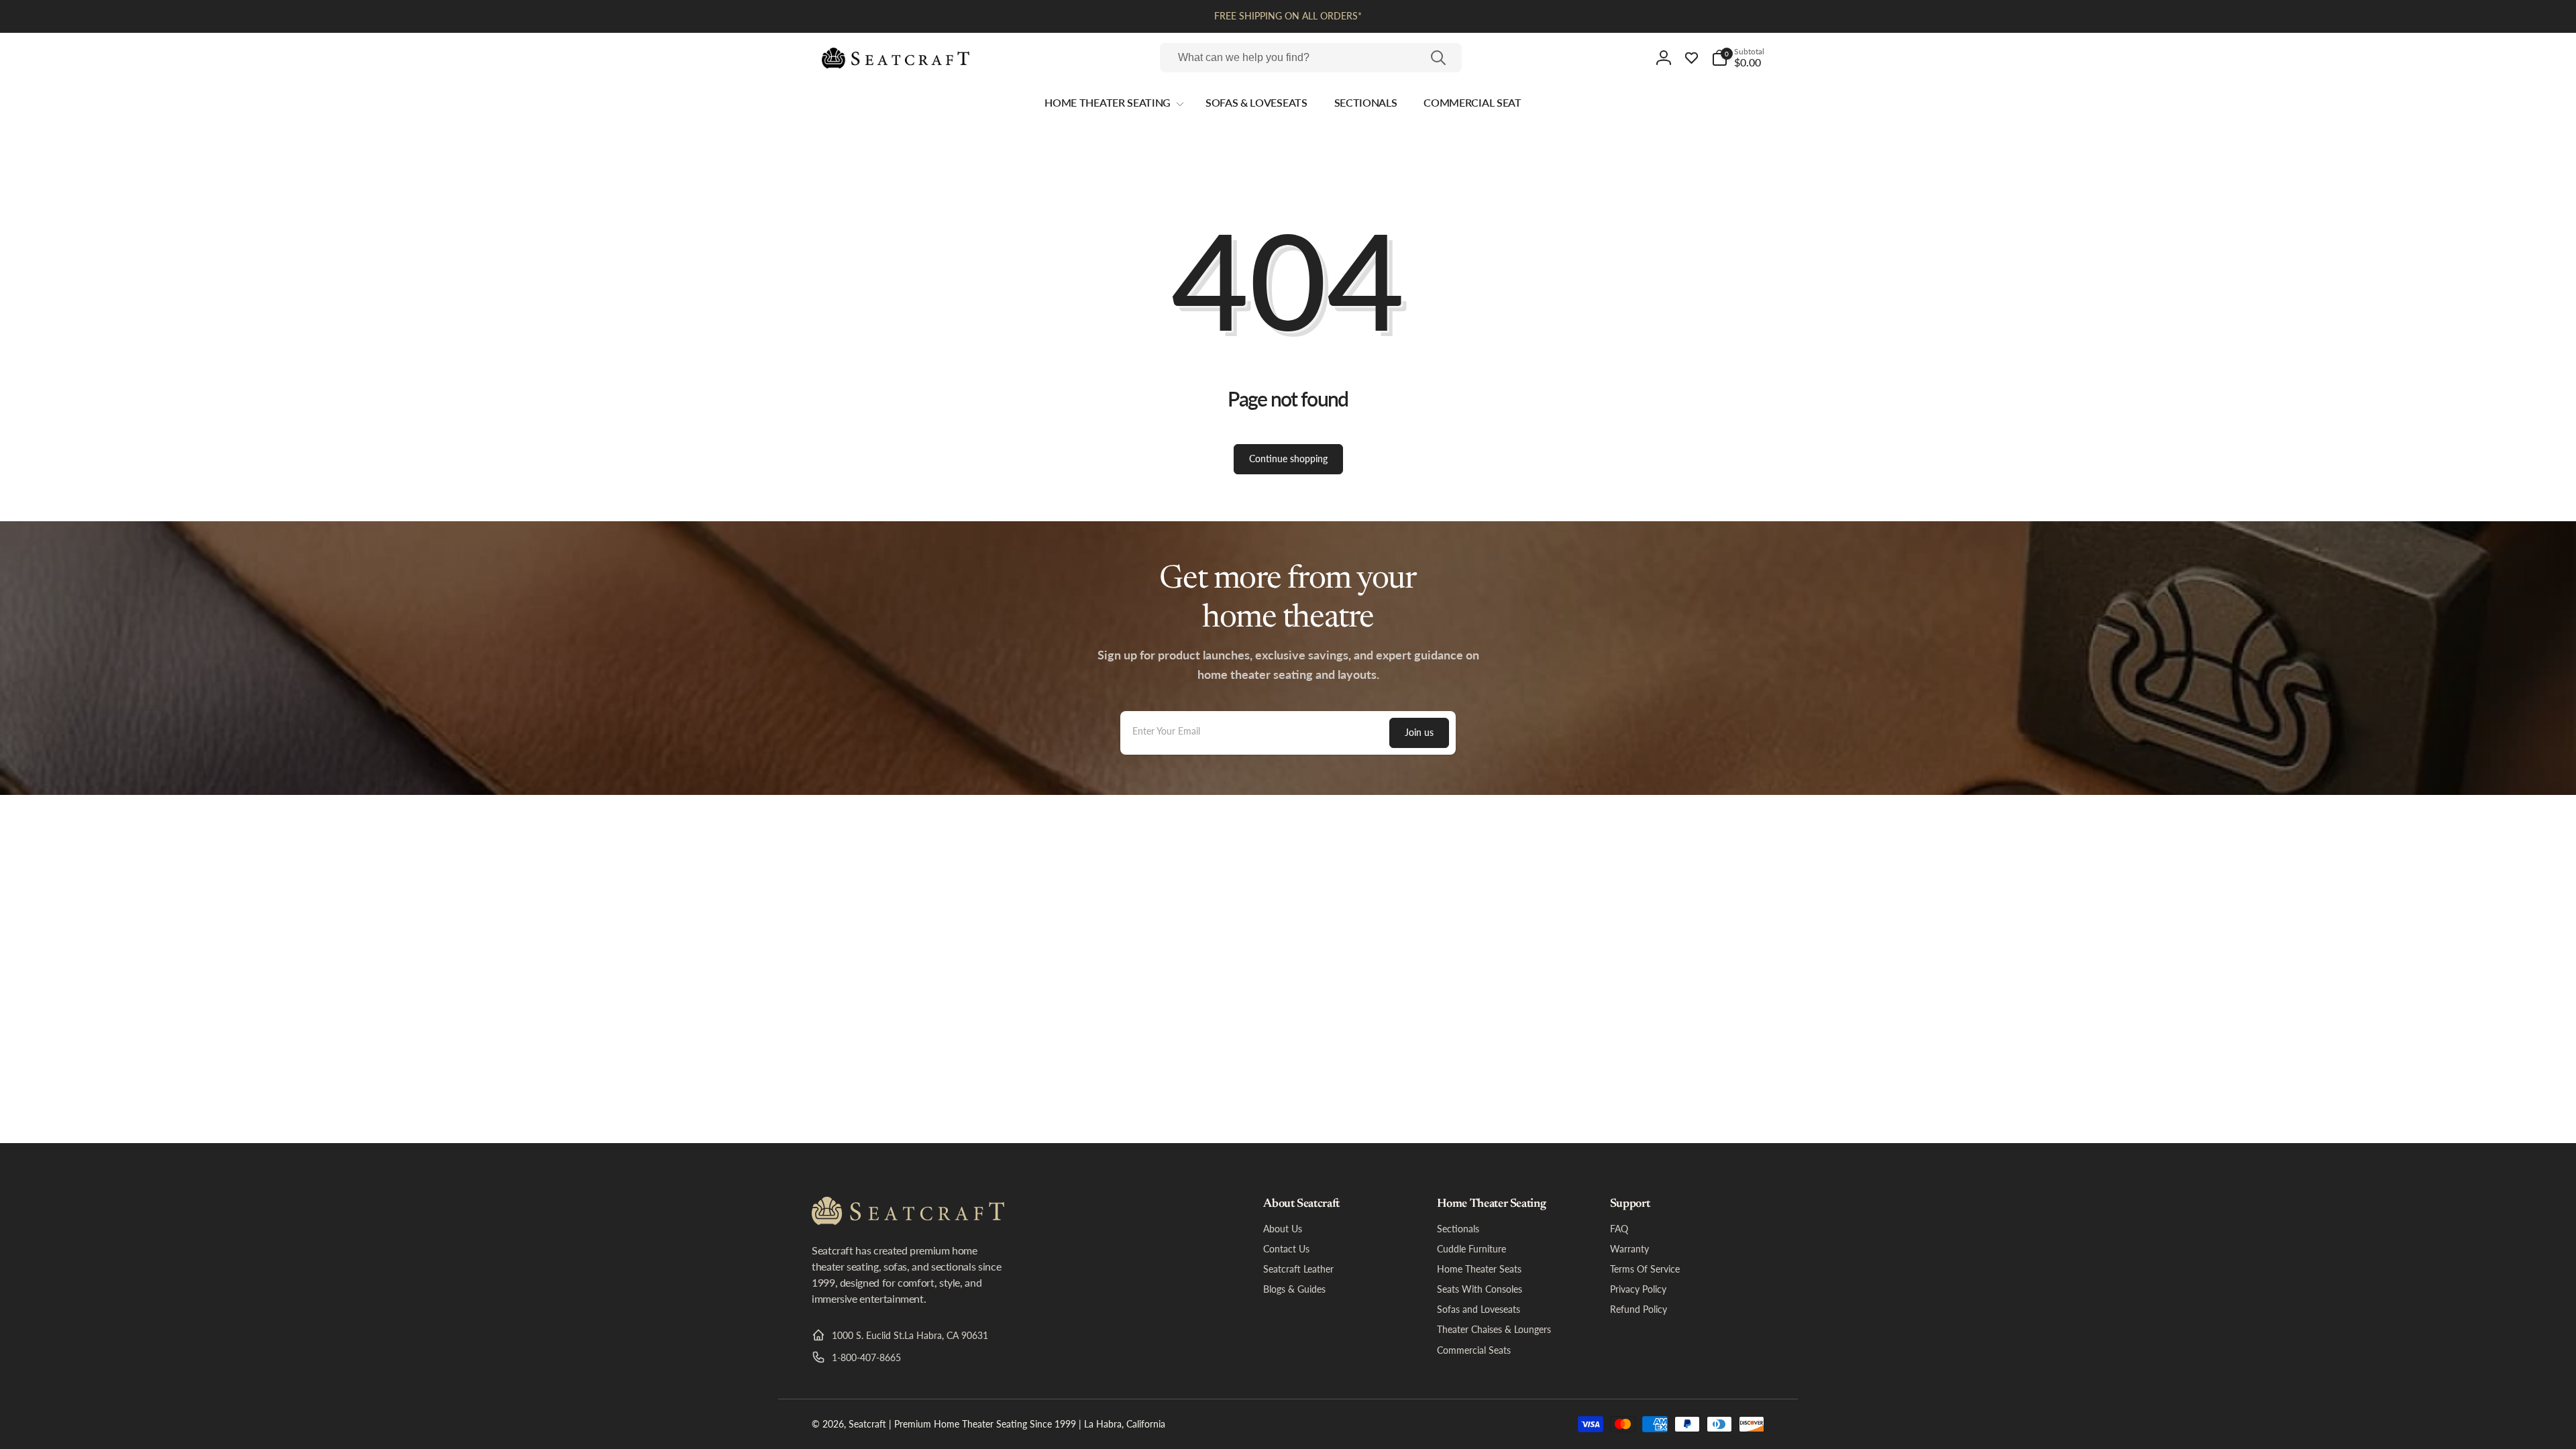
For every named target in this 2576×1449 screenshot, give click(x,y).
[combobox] (1311, 58)
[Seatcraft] (908, 1221)
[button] (1738, 58)
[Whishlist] (1692, 58)
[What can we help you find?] (1438, 58)
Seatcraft (867, 1424)
